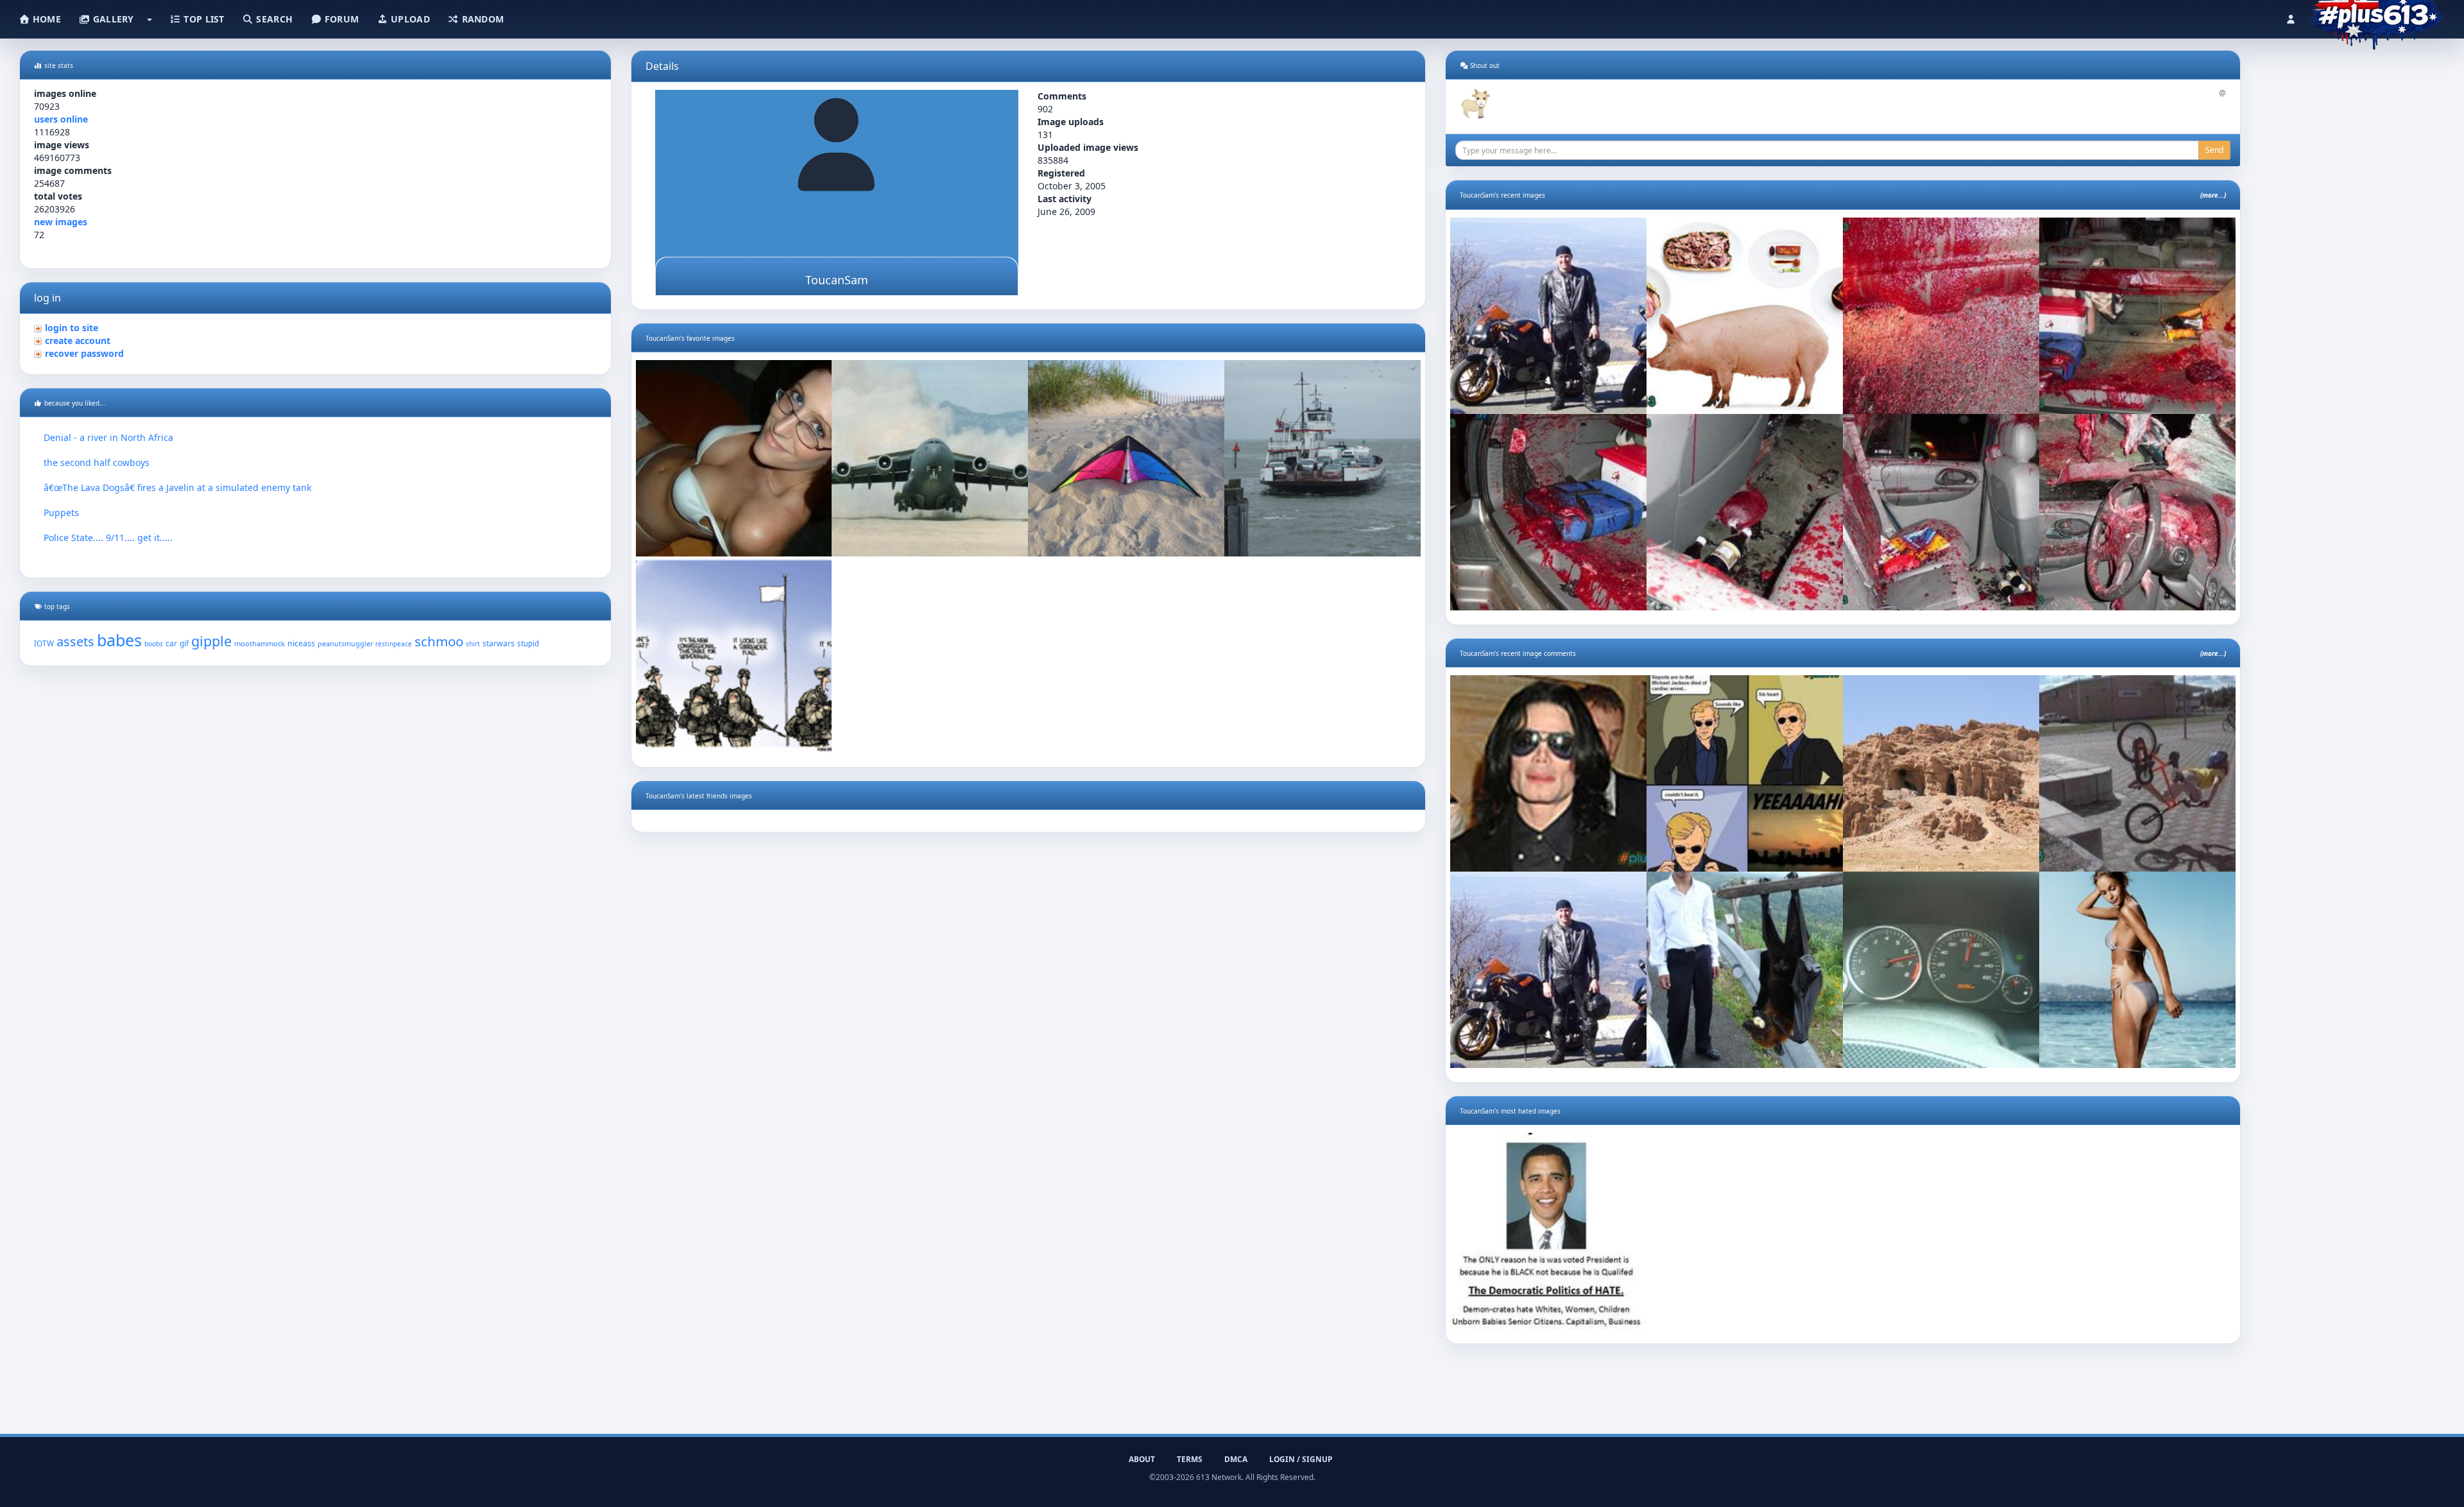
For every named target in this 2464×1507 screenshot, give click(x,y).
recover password (84, 353)
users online (61, 119)
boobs (154, 644)
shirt (473, 644)
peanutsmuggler (345, 644)
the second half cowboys (97, 462)
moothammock (260, 643)
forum (341, 19)
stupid (528, 643)
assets (75, 642)
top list (203, 19)
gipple (211, 641)
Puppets (61, 512)
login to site (72, 328)
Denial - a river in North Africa (108, 437)
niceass (301, 643)
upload (409, 19)
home (46, 19)
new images (61, 222)
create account (78, 340)
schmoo (439, 641)
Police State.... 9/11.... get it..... (108, 538)
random (481, 19)
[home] (2375, 16)
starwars (499, 643)
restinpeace (394, 644)
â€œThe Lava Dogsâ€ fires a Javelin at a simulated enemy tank (177, 487)
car (171, 643)
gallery (112, 19)
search (273, 19)
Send (2214, 150)
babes (119, 640)
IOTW (44, 643)
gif (184, 643)
